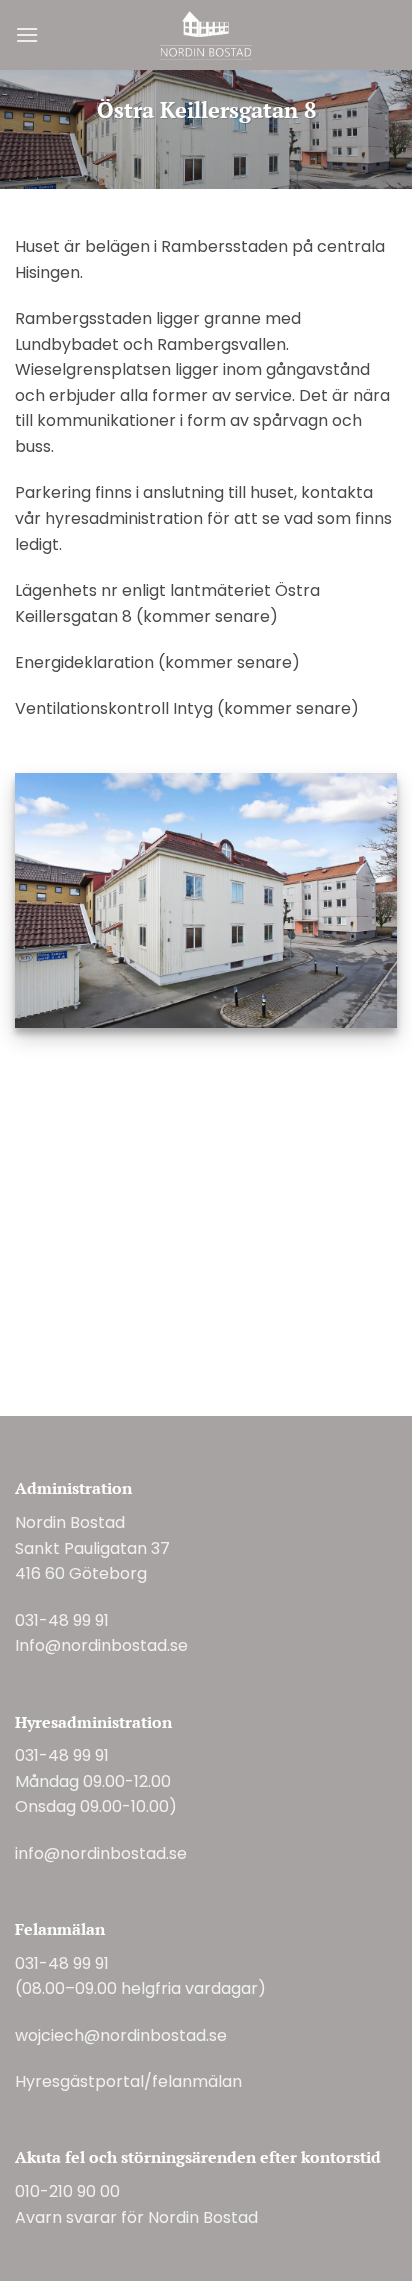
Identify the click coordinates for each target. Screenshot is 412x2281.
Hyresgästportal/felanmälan (128, 2081)
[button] (27, 34)
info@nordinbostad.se (101, 1853)
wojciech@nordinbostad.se (121, 2035)
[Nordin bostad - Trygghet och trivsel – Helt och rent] (206, 35)
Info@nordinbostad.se (101, 1645)
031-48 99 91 (62, 1620)
